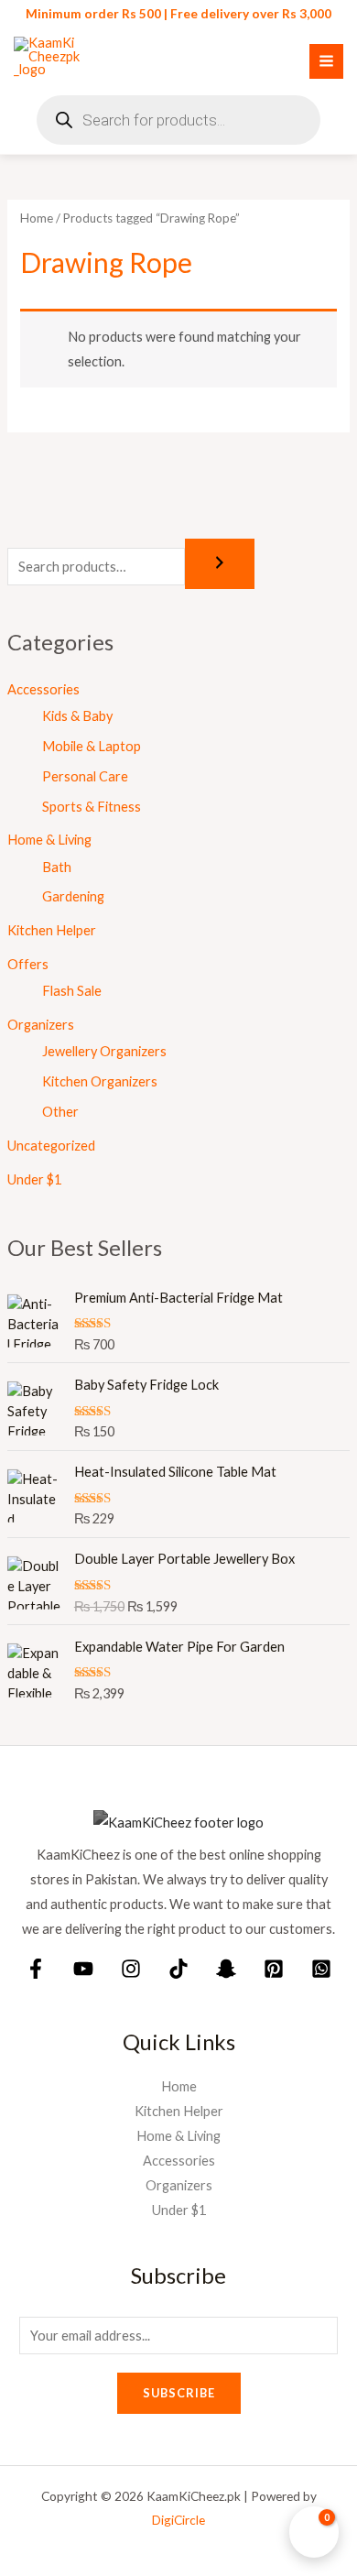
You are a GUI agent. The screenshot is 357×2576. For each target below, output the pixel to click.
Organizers (41, 1025)
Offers (28, 964)
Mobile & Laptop (92, 746)
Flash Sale (72, 991)
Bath (57, 867)
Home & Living (49, 840)
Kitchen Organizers (100, 1081)
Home (37, 218)
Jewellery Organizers (104, 1051)
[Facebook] (36, 1969)
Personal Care (85, 776)
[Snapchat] (226, 1969)
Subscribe (179, 2393)
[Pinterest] (274, 1969)
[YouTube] (83, 1969)
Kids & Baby (77, 716)
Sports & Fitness (92, 807)
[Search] (220, 564)
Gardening (73, 896)
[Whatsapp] (321, 1969)
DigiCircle (178, 2520)
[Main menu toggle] (326, 61)
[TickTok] (178, 1969)
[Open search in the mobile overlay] (178, 120)
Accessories (43, 689)
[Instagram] (131, 1969)
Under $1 (34, 1179)
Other (60, 1112)
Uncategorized (51, 1146)
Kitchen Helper (52, 930)
